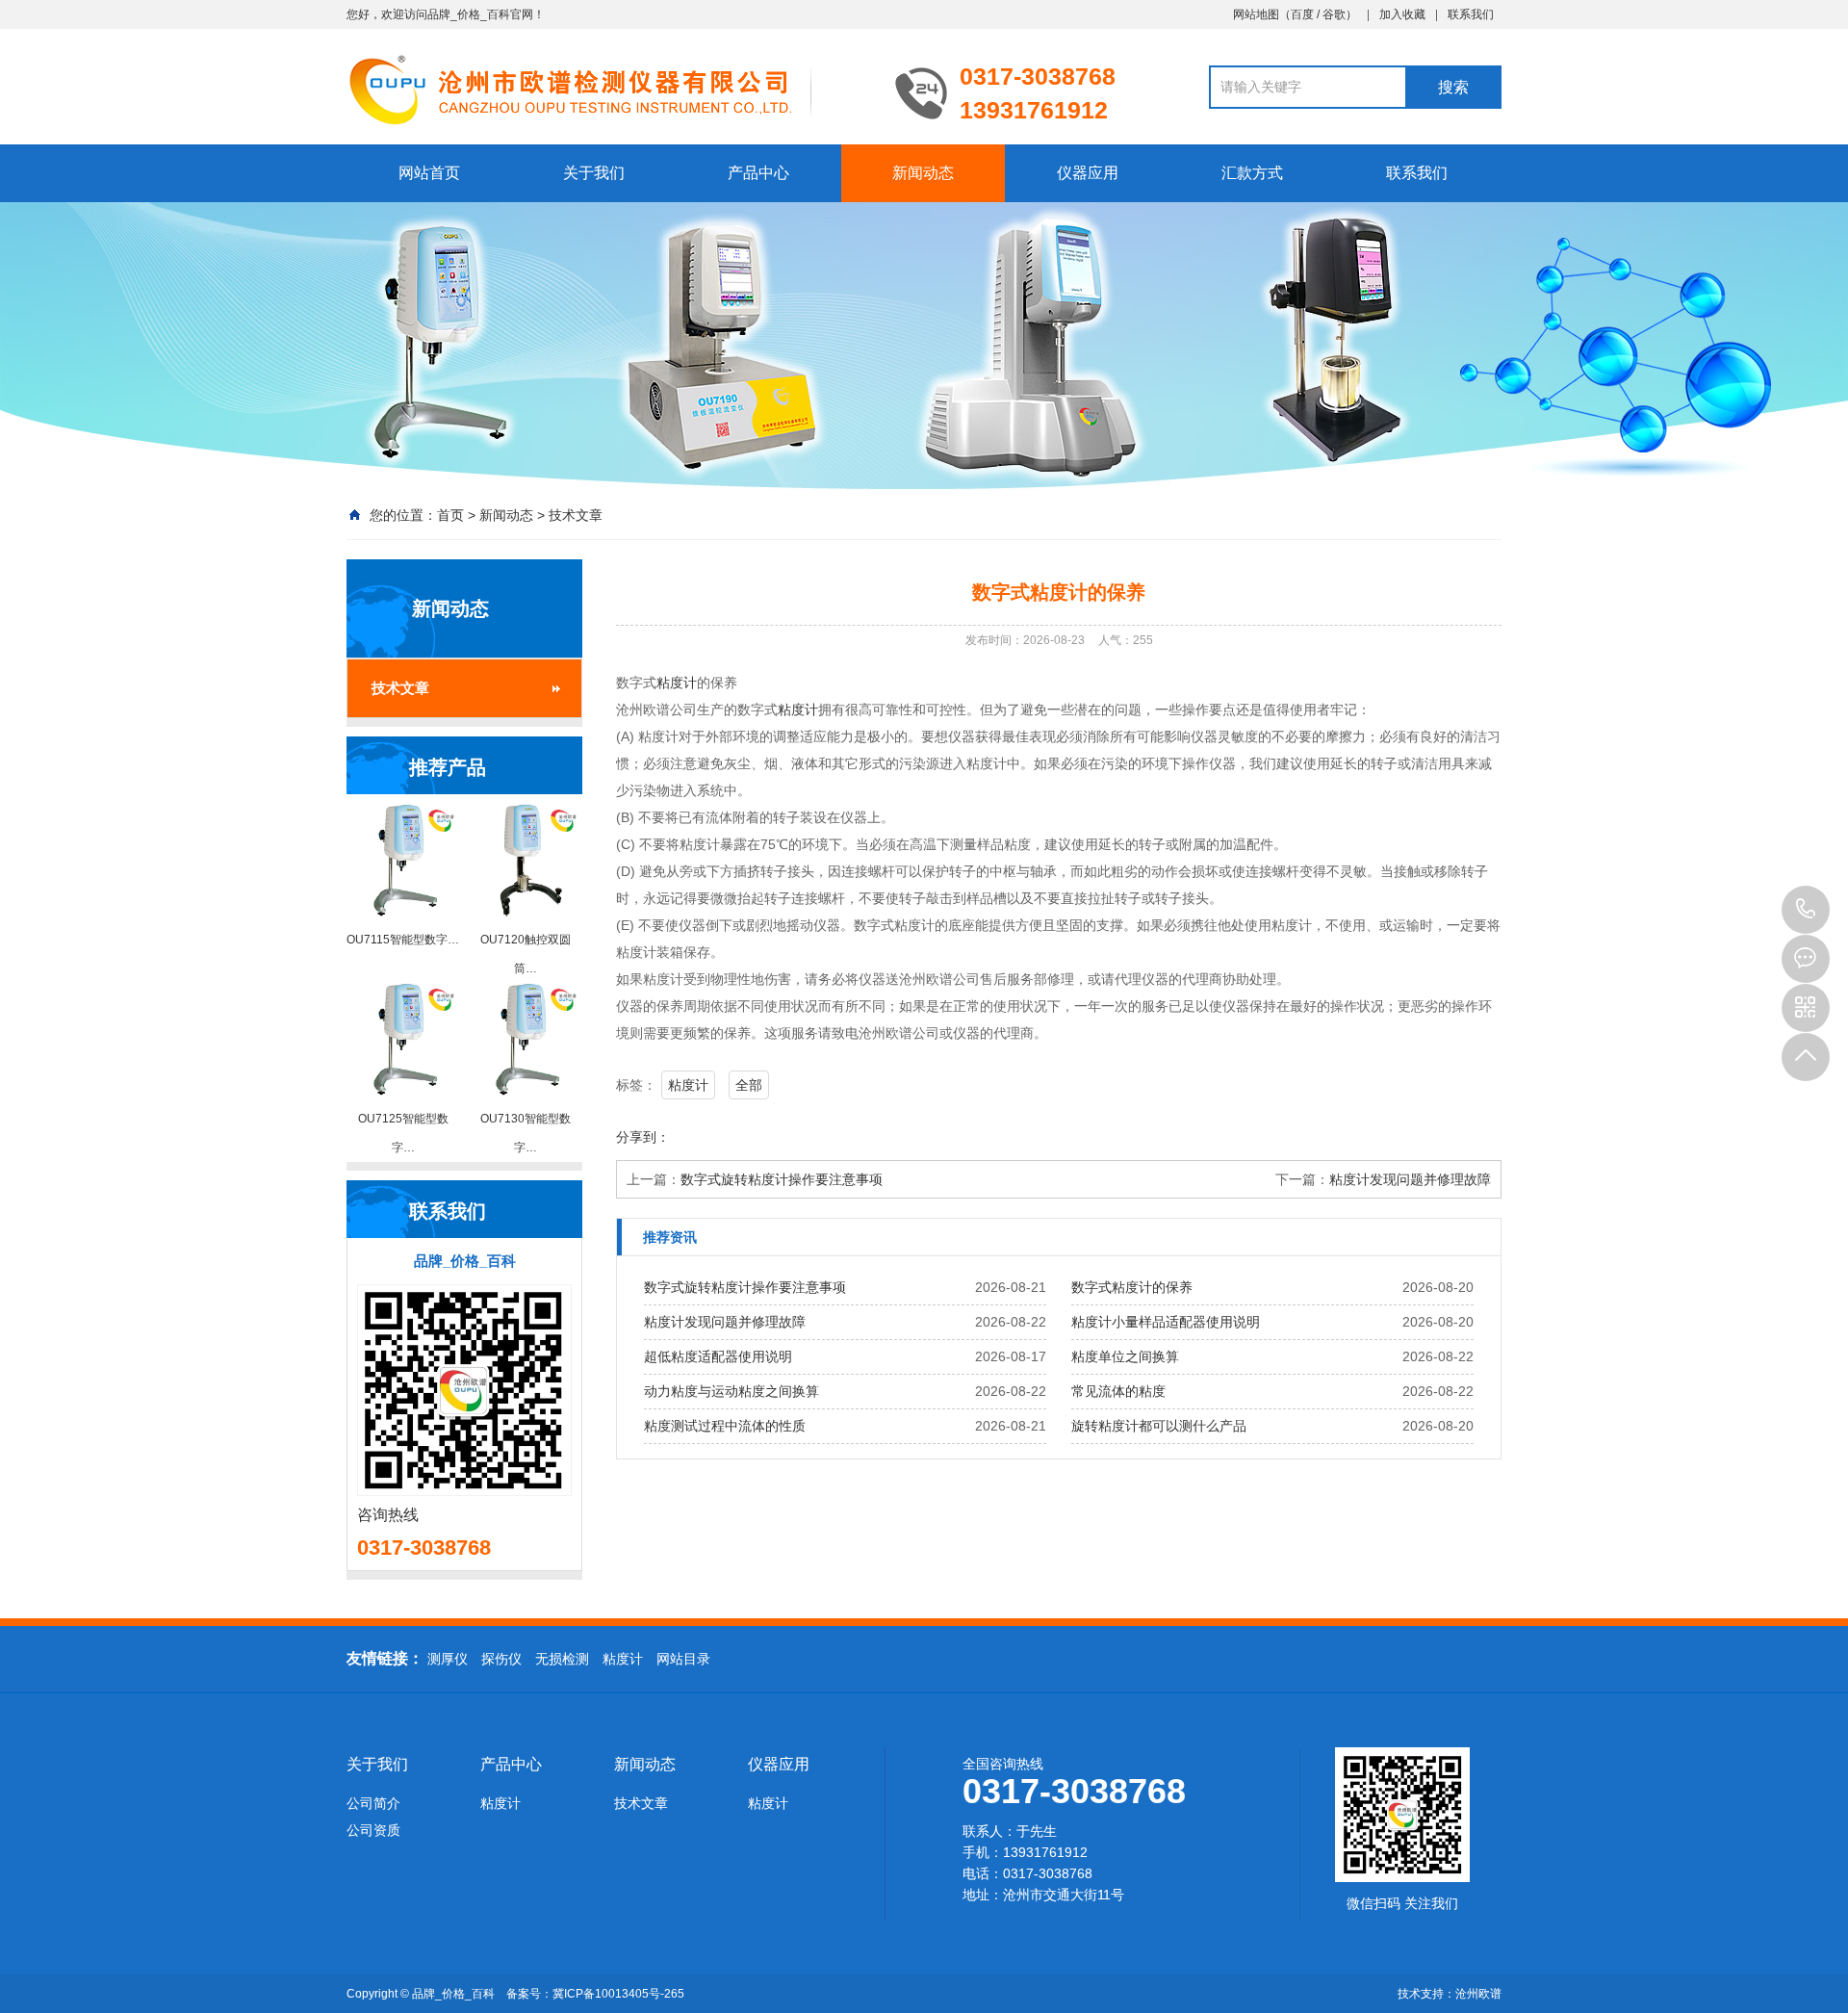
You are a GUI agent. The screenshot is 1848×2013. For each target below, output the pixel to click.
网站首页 (429, 173)
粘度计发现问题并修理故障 (1410, 1179)
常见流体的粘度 (1118, 1391)
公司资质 (373, 1830)
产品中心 (758, 173)
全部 (749, 1085)
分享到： (643, 1137)
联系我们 (1471, 14)
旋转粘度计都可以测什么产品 (1159, 1426)
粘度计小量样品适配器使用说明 (1166, 1322)
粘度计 (677, 683)
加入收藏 (1402, 14)
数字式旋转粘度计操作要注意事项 (782, 1179)
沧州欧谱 (1478, 1994)
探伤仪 (501, 1659)
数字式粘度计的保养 (1132, 1287)
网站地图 (1256, 14)
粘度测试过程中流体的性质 (725, 1426)
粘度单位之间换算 (1125, 1356)
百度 (1302, 14)
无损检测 (562, 1659)
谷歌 (1334, 14)
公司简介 (373, 1803)
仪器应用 (1088, 173)
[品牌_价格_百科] (606, 89)
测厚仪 (448, 1659)
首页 (450, 515)
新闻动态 (923, 173)
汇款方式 (1252, 173)
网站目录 (683, 1659)
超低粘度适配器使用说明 (718, 1356)
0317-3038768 (1806, 910)
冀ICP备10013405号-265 (618, 1994)
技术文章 (576, 515)
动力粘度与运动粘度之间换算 (731, 1391)
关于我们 (594, 173)
